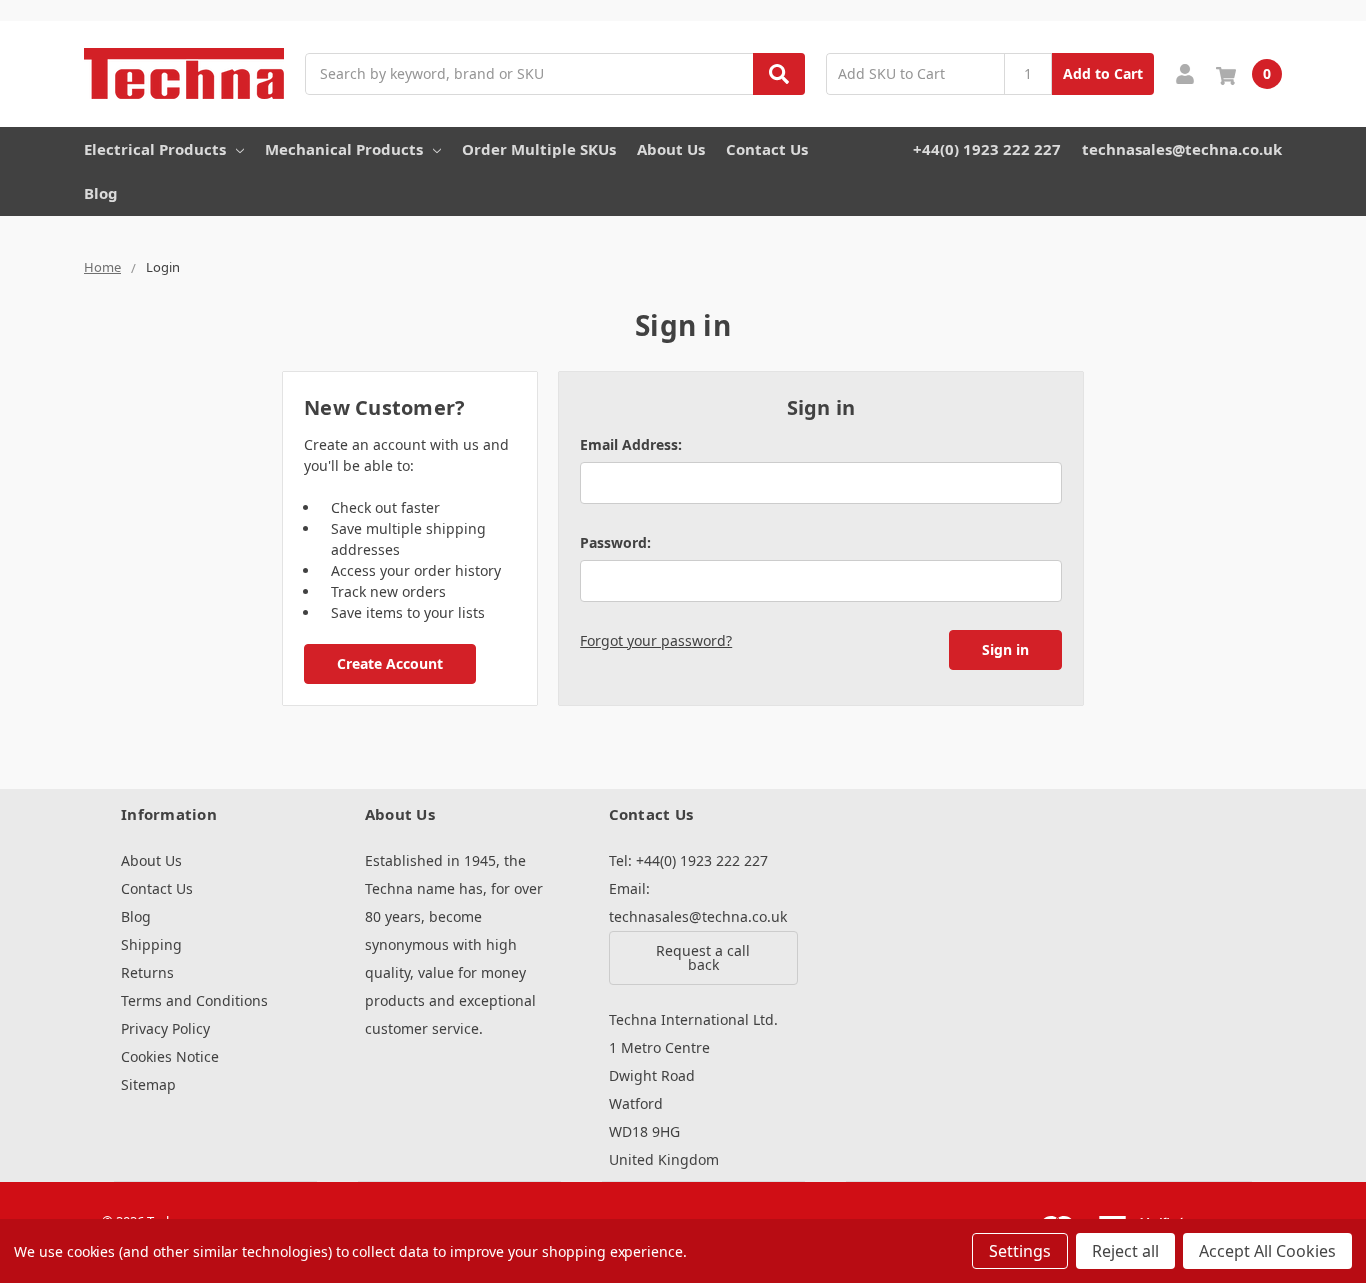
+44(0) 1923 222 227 (987, 149)
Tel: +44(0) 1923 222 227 (688, 860)
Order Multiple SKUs (539, 149)
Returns (147, 972)
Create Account (390, 663)
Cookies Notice (170, 1056)
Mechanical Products (344, 149)
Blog (101, 193)
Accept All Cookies (1267, 1251)
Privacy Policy (165, 1028)
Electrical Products (155, 149)
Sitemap (148, 1084)
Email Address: (631, 444)
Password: (615, 542)
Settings (1020, 1251)
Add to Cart (1103, 73)
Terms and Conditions (194, 1000)
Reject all (1125, 1251)
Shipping (151, 944)
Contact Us (767, 149)
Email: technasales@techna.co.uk (698, 902)
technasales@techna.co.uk (1182, 149)
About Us (671, 149)
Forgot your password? (656, 640)
